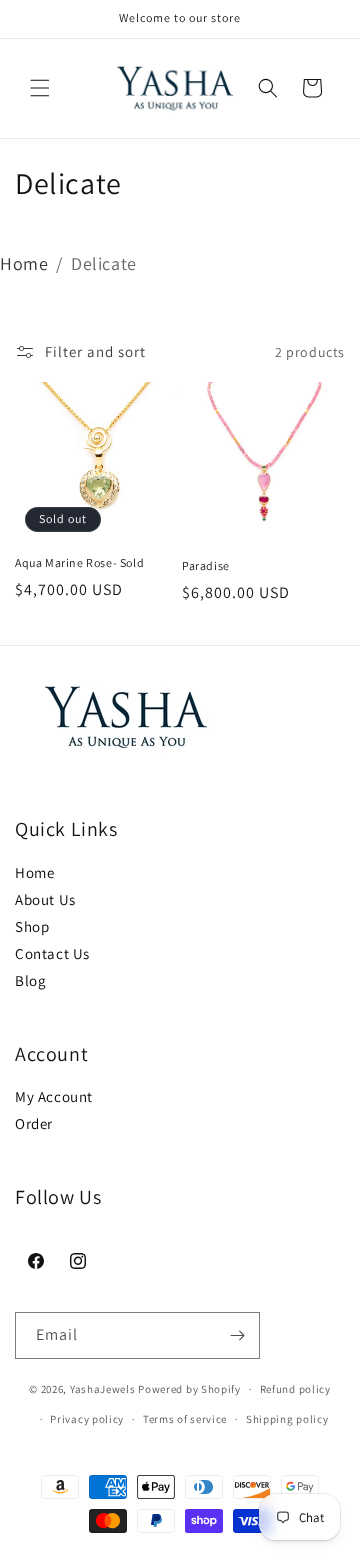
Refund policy (295, 1389)
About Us (45, 899)
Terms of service (185, 1419)
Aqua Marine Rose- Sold (79, 562)
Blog (30, 980)
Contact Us (52, 953)
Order (34, 1123)
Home (24, 263)
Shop (32, 926)
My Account (54, 1096)
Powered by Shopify (189, 1389)
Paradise (206, 565)
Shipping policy (287, 1419)
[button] (40, 88)
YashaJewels (103, 1389)
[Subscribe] (237, 1335)
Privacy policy (87, 1419)
